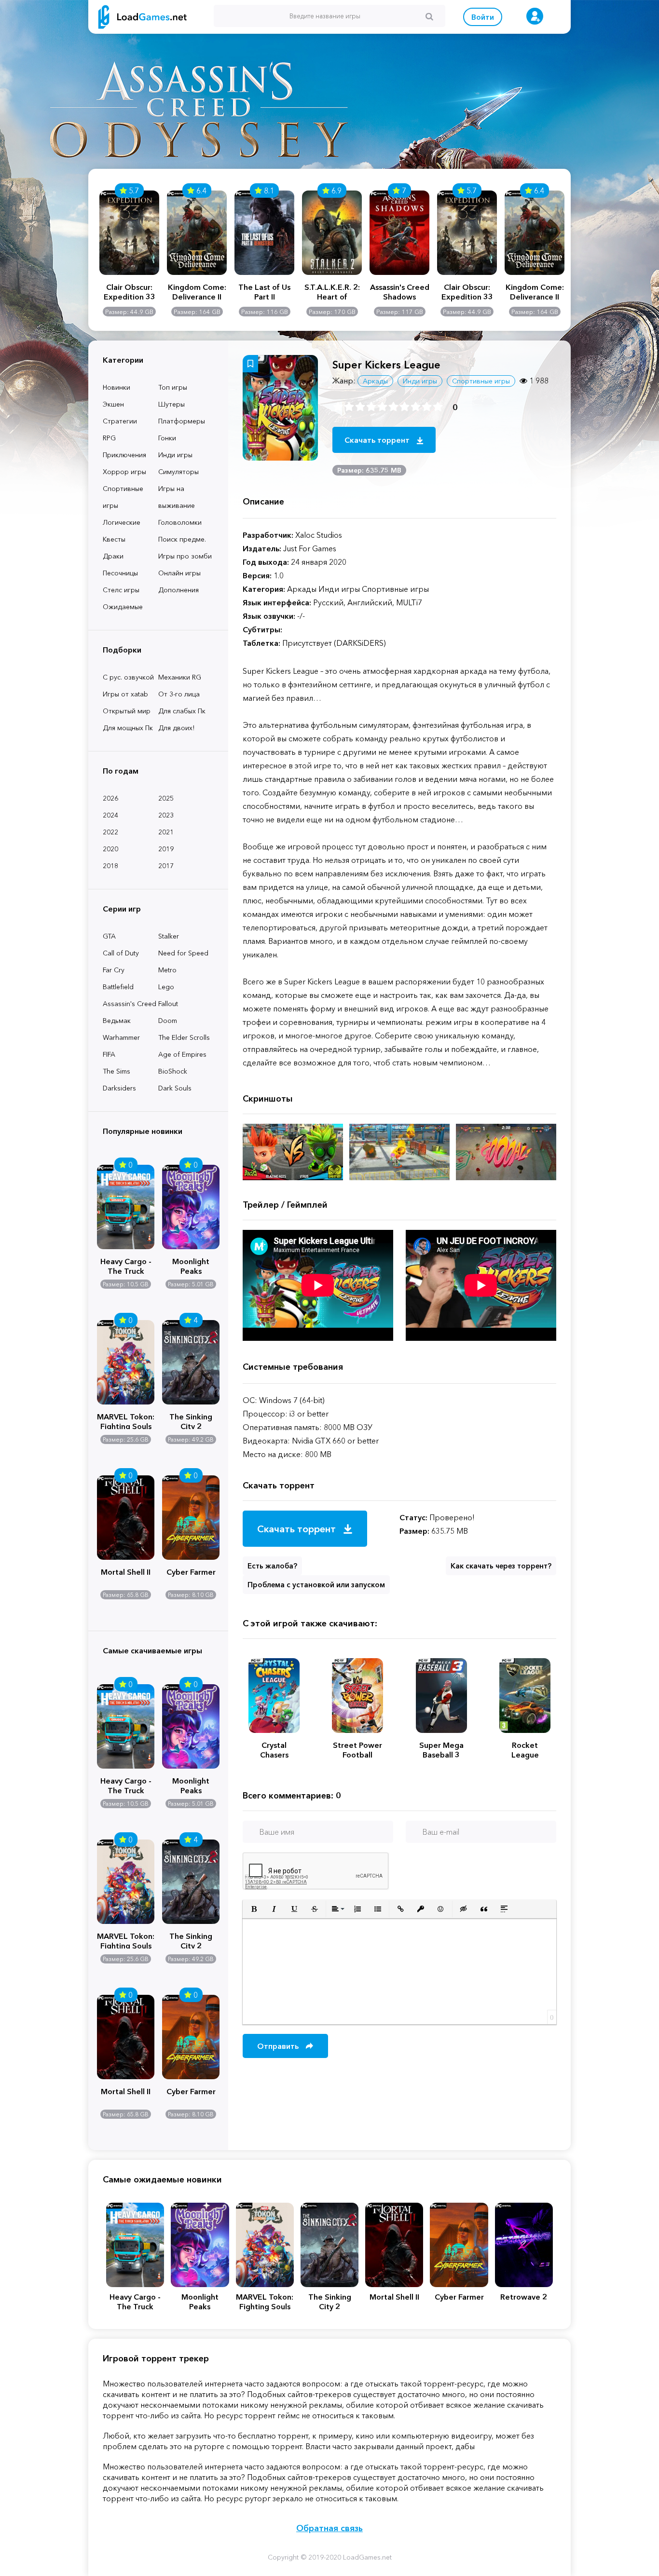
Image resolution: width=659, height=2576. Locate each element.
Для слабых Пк (182, 711)
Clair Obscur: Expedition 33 (130, 292)
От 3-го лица (179, 694)
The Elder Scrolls (184, 1037)
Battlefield (118, 987)
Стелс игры (121, 590)
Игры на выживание (177, 497)
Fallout (168, 1004)
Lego (166, 987)
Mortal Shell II (126, 1572)
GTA (109, 936)
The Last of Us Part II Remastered (264, 292)
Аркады (375, 381)
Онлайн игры (179, 573)
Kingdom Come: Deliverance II (197, 292)
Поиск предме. (182, 539)
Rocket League (525, 1750)
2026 (110, 798)
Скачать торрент (378, 440)
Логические (122, 522)
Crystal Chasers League (274, 1750)
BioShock (173, 1071)
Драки (113, 556)
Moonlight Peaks (191, 1265)
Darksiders (119, 1088)
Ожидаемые (123, 607)
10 (438, 407)
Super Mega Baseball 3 (441, 1750)
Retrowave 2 (524, 2297)
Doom (168, 1021)
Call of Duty (121, 953)
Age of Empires (182, 1054)
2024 (110, 815)
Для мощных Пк (128, 728)
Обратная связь (329, 2528)
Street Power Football (357, 1750)
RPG (109, 438)
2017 (166, 866)
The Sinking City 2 (191, 1420)
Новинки (117, 387)
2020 (110, 849)
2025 (166, 798)
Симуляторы (178, 472)
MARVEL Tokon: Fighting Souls (126, 1420)
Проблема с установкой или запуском (316, 1585)
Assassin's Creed (130, 1004)
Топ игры (173, 387)
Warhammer (121, 1037)
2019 (166, 849)
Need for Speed (183, 953)
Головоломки (180, 522)
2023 (166, 815)
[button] (254, 1909)
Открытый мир (127, 711)
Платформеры (182, 421)
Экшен (113, 404)
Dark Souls (175, 1088)
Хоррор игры (124, 472)
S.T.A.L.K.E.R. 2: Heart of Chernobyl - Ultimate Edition (332, 292)
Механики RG (180, 677)
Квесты (114, 539)
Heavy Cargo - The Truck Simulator (126, 1265)
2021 (166, 832)
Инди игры (175, 455)
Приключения (124, 455)
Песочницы (120, 573)
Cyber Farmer (191, 1572)
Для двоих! (176, 728)
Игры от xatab (125, 694)
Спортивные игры (123, 497)
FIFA (109, 1054)
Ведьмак (117, 1021)
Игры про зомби (185, 556)
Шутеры (172, 404)
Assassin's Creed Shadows (400, 292)
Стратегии (120, 421)
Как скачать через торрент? (501, 1566)
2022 (110, 832)
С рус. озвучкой (128, 677)
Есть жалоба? (272, 1566)
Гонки (167, 438)
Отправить (279, 2046)
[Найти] (429, 16)
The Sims (117, 1071)
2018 (110, 866)
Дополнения (178, 590)
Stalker (169, 936)
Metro (167, 970)
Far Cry (114, 970)
